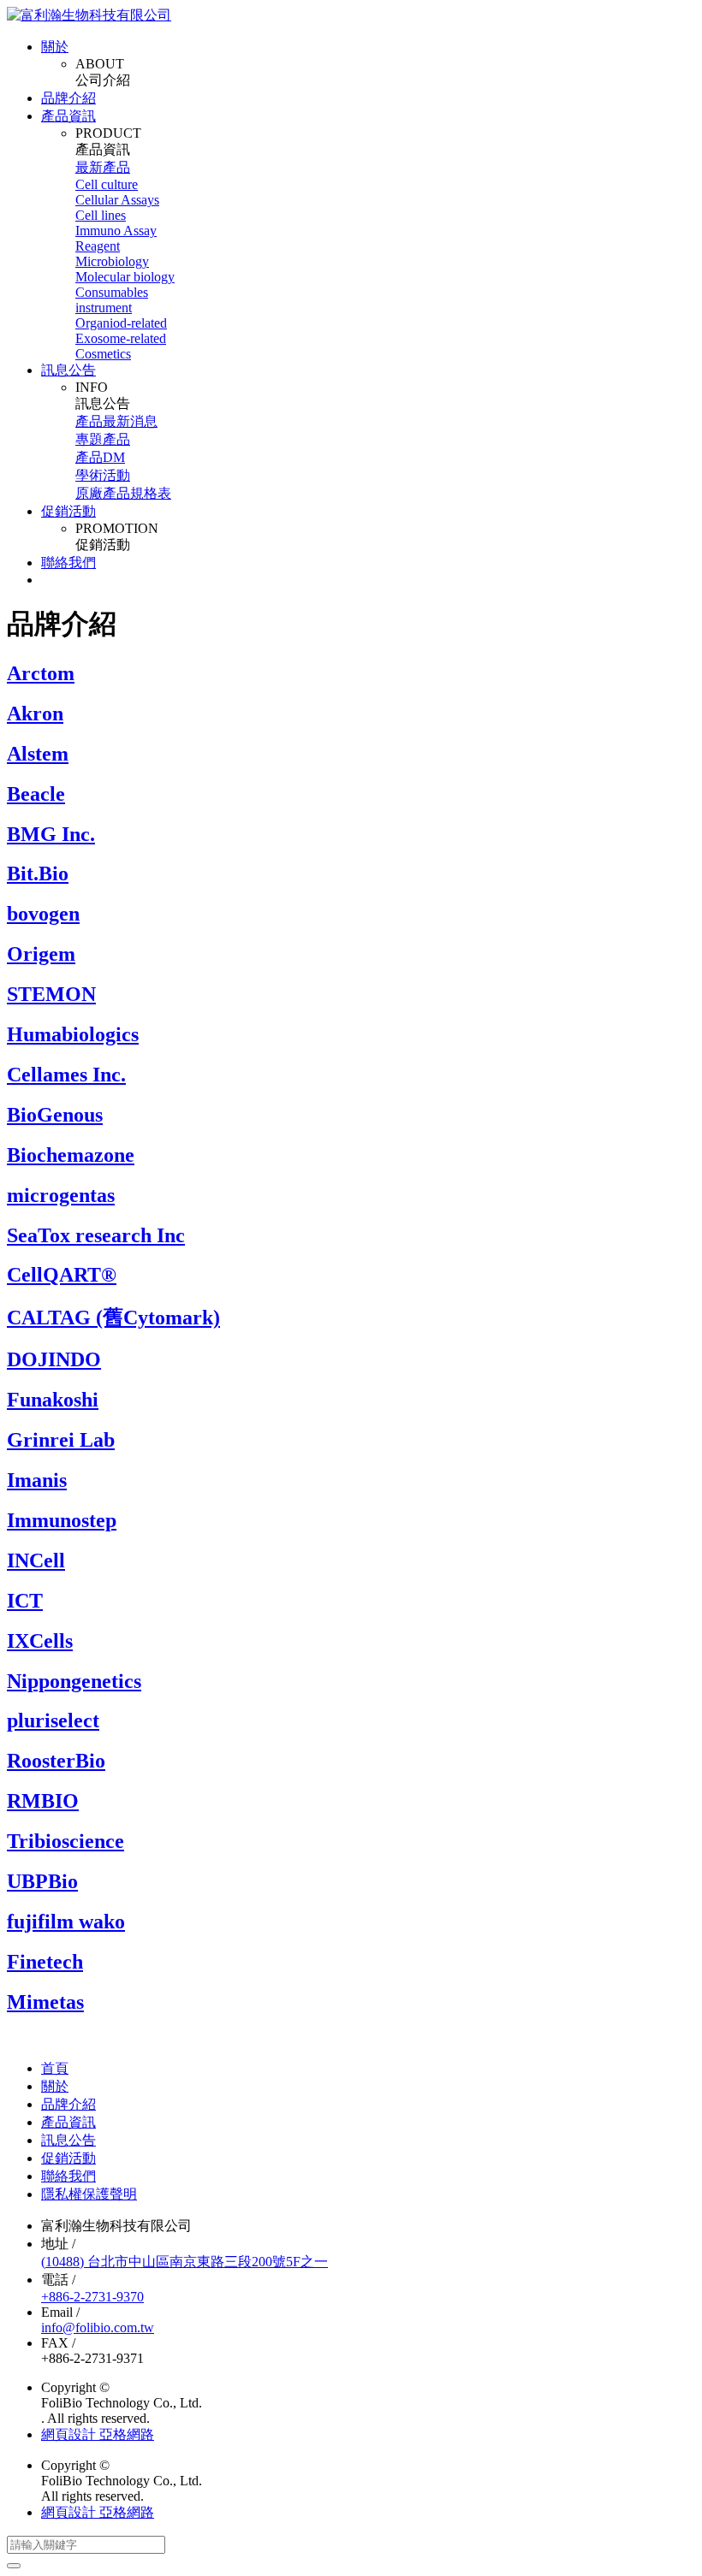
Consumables (112, 292)
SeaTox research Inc (96, 1235)
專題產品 (103, 439)
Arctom (41, 673)
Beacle (36, 794)
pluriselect (53, 1720)
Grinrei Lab (61, 1440)
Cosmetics (103, 354)
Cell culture (107, 184)
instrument (104, 308)
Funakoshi (53, 1400)
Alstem (38, 754)
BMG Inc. (51, 834)
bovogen (43, 914)
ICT (25, 1601)
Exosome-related (121, 338)
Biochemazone (71, 1155)
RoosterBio (56, 1761)
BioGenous (55, 1115)
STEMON (51, 994)
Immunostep (62, 1520)
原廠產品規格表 (123, 493)
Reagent (98, 246)
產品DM (100, 457)
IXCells (40, 1641)
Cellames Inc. (66, 1075)
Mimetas (45, 2002)
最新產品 (103, 167)
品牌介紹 (68, 98)
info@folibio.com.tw (98, 2327)
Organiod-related (121, 323)
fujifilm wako (66, 1922)
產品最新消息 (116, 421)
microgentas (61, 1195)
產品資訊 (68, 116)
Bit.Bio (38, 873)
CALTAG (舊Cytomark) (113, 1318)
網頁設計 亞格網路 (98, 2434)
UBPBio (42, 1881)
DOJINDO (54, 1359)
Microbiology (112, 261)
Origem (41, 954)
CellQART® (62, 1275)
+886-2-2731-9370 (92, 2297)
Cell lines (101, 215)
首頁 (55, 2068)
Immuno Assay (116, 231)
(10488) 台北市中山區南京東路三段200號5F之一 (184, 2262)
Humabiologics (73, 1034)
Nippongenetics (74, 1681)
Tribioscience (65, 1841)
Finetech (45, 1962)
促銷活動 (68, 511)
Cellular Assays (117, 200)
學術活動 (103, 475)
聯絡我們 (68, 563)
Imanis (37, 1480)
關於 (55, 47)
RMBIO (43, 1801)
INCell (36, 1560)
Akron (35, 714)
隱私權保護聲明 (89, 2194)
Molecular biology (125, 277)
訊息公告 (68, 370)
